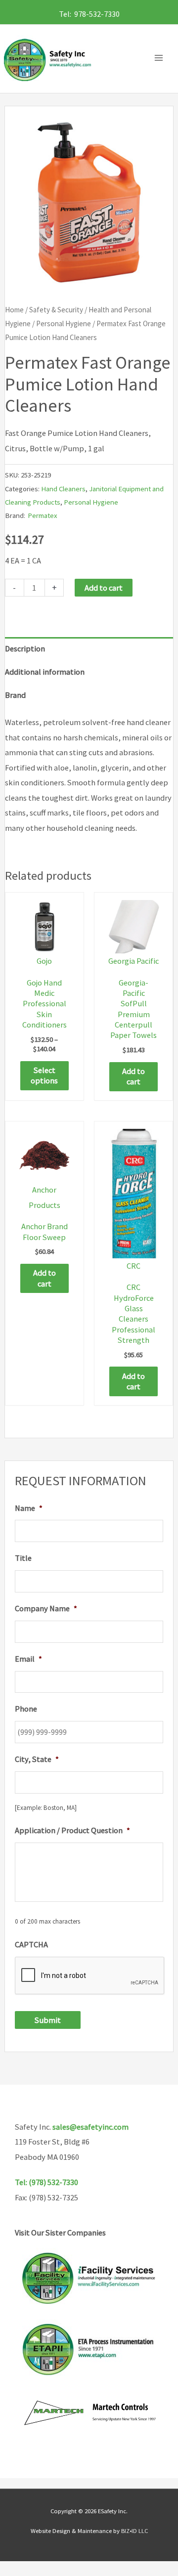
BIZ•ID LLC (134, 2531)
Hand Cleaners (63, 489)
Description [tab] (25, 648)
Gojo (44, 961)
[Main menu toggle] (161, 58)
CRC (133, 1266)
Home (14, 310)
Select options (44, 1075)
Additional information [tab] (45, 672)
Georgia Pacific (133, 961)
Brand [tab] (15, 695)
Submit (48, 2020)
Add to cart (104, 588)
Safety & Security (56, 310)
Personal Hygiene (64, 323)
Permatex (43, 515)
